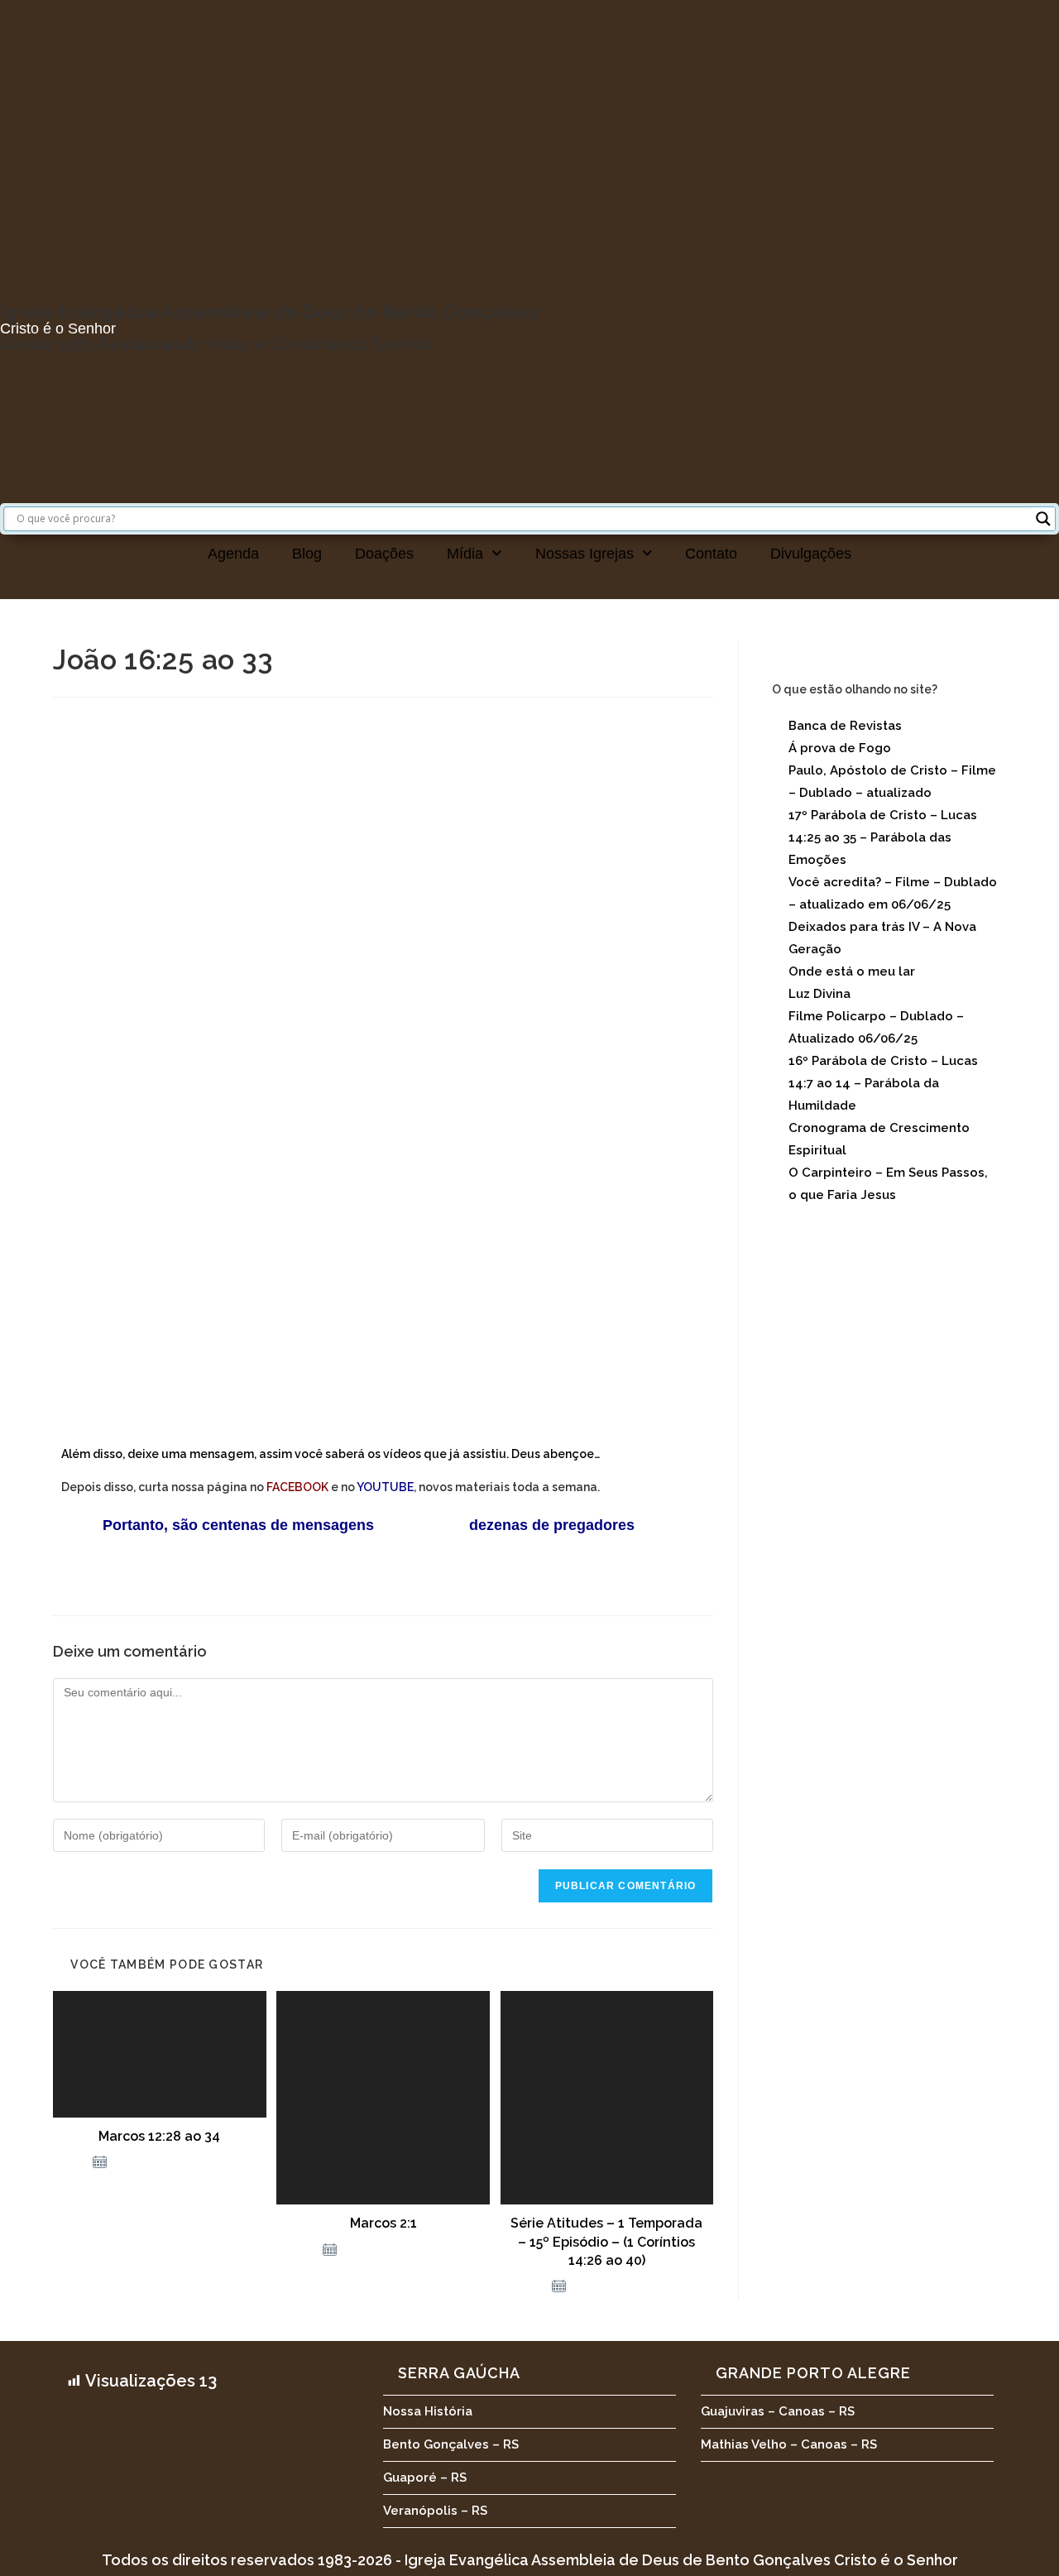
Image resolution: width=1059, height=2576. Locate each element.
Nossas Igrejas (585, 554)
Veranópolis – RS (435, 2511)
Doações (384, 554)
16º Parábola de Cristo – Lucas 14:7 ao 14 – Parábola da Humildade (883, 1083)
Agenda (233, 554)
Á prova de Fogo (840, 748)
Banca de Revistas (845, 726)
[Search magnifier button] (1043, 519)
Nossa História (428, 2411)
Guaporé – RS (425, 2478)
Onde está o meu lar (852, 971)
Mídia (465, 554)
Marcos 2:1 (383, 2223)
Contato (711, 554)
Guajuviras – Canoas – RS (778, 2411)
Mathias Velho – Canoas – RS (789, 2444)
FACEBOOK (297, 1487)
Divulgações (811, 554)
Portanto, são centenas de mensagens (218, 1525)
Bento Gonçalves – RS (451, 2444)
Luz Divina (819, 994)
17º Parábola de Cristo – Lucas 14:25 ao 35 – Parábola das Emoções (883, 837)
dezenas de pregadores (552, 1525)
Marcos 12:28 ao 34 (159, 2136)
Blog (307, 554)
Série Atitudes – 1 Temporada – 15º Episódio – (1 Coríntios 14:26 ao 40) (606, 2242)
